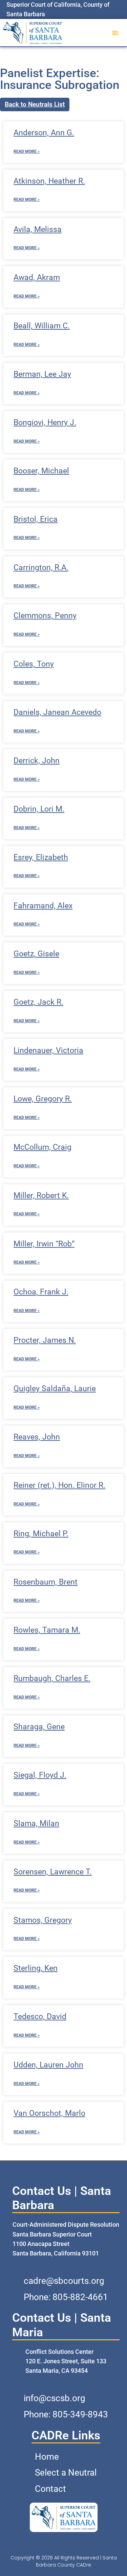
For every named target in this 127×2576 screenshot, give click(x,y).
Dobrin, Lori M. (39, 809)
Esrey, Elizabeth (41, 857)
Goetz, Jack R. (38, 1002)
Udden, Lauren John (48, 2065)
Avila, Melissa (38, 229)
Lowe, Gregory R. (43, 1099)
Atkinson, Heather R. (49, 181)
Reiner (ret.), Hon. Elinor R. (59, 1485)
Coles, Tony (34, 664)
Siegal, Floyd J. (40, 1775)
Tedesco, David (40, 2017)
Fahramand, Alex (43, 906)
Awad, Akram (37, 277)
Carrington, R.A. (41, 568)
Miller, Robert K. (41, 1196)
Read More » (27, 151)
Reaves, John (37, 1437)
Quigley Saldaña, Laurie (55, 1389)
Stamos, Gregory (43, 1920)
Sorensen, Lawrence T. (53, 1872)
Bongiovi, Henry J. (45, 423)
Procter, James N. (45, 1340)
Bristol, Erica (36, 519)
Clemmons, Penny (45, 616)
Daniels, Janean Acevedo (57, 712)
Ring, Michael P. (41, 1534)
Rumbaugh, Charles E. (52, 1678)
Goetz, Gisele (36, 954)
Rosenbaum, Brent (46, 1582)
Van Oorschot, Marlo (49, 2113)
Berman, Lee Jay (42, 374)
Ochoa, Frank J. (41, 1292)
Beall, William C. (42, 326)
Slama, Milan (36, 1823)
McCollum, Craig (43, 1147)
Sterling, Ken (36, 1968)
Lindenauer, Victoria (48, 1050)
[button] (115, 33)
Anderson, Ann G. (44, 133)
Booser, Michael (41, 471)
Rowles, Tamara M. (47, 1630)
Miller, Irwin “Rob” (44, 1244)
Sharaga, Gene (39, 1727)
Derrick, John (37, 761)
